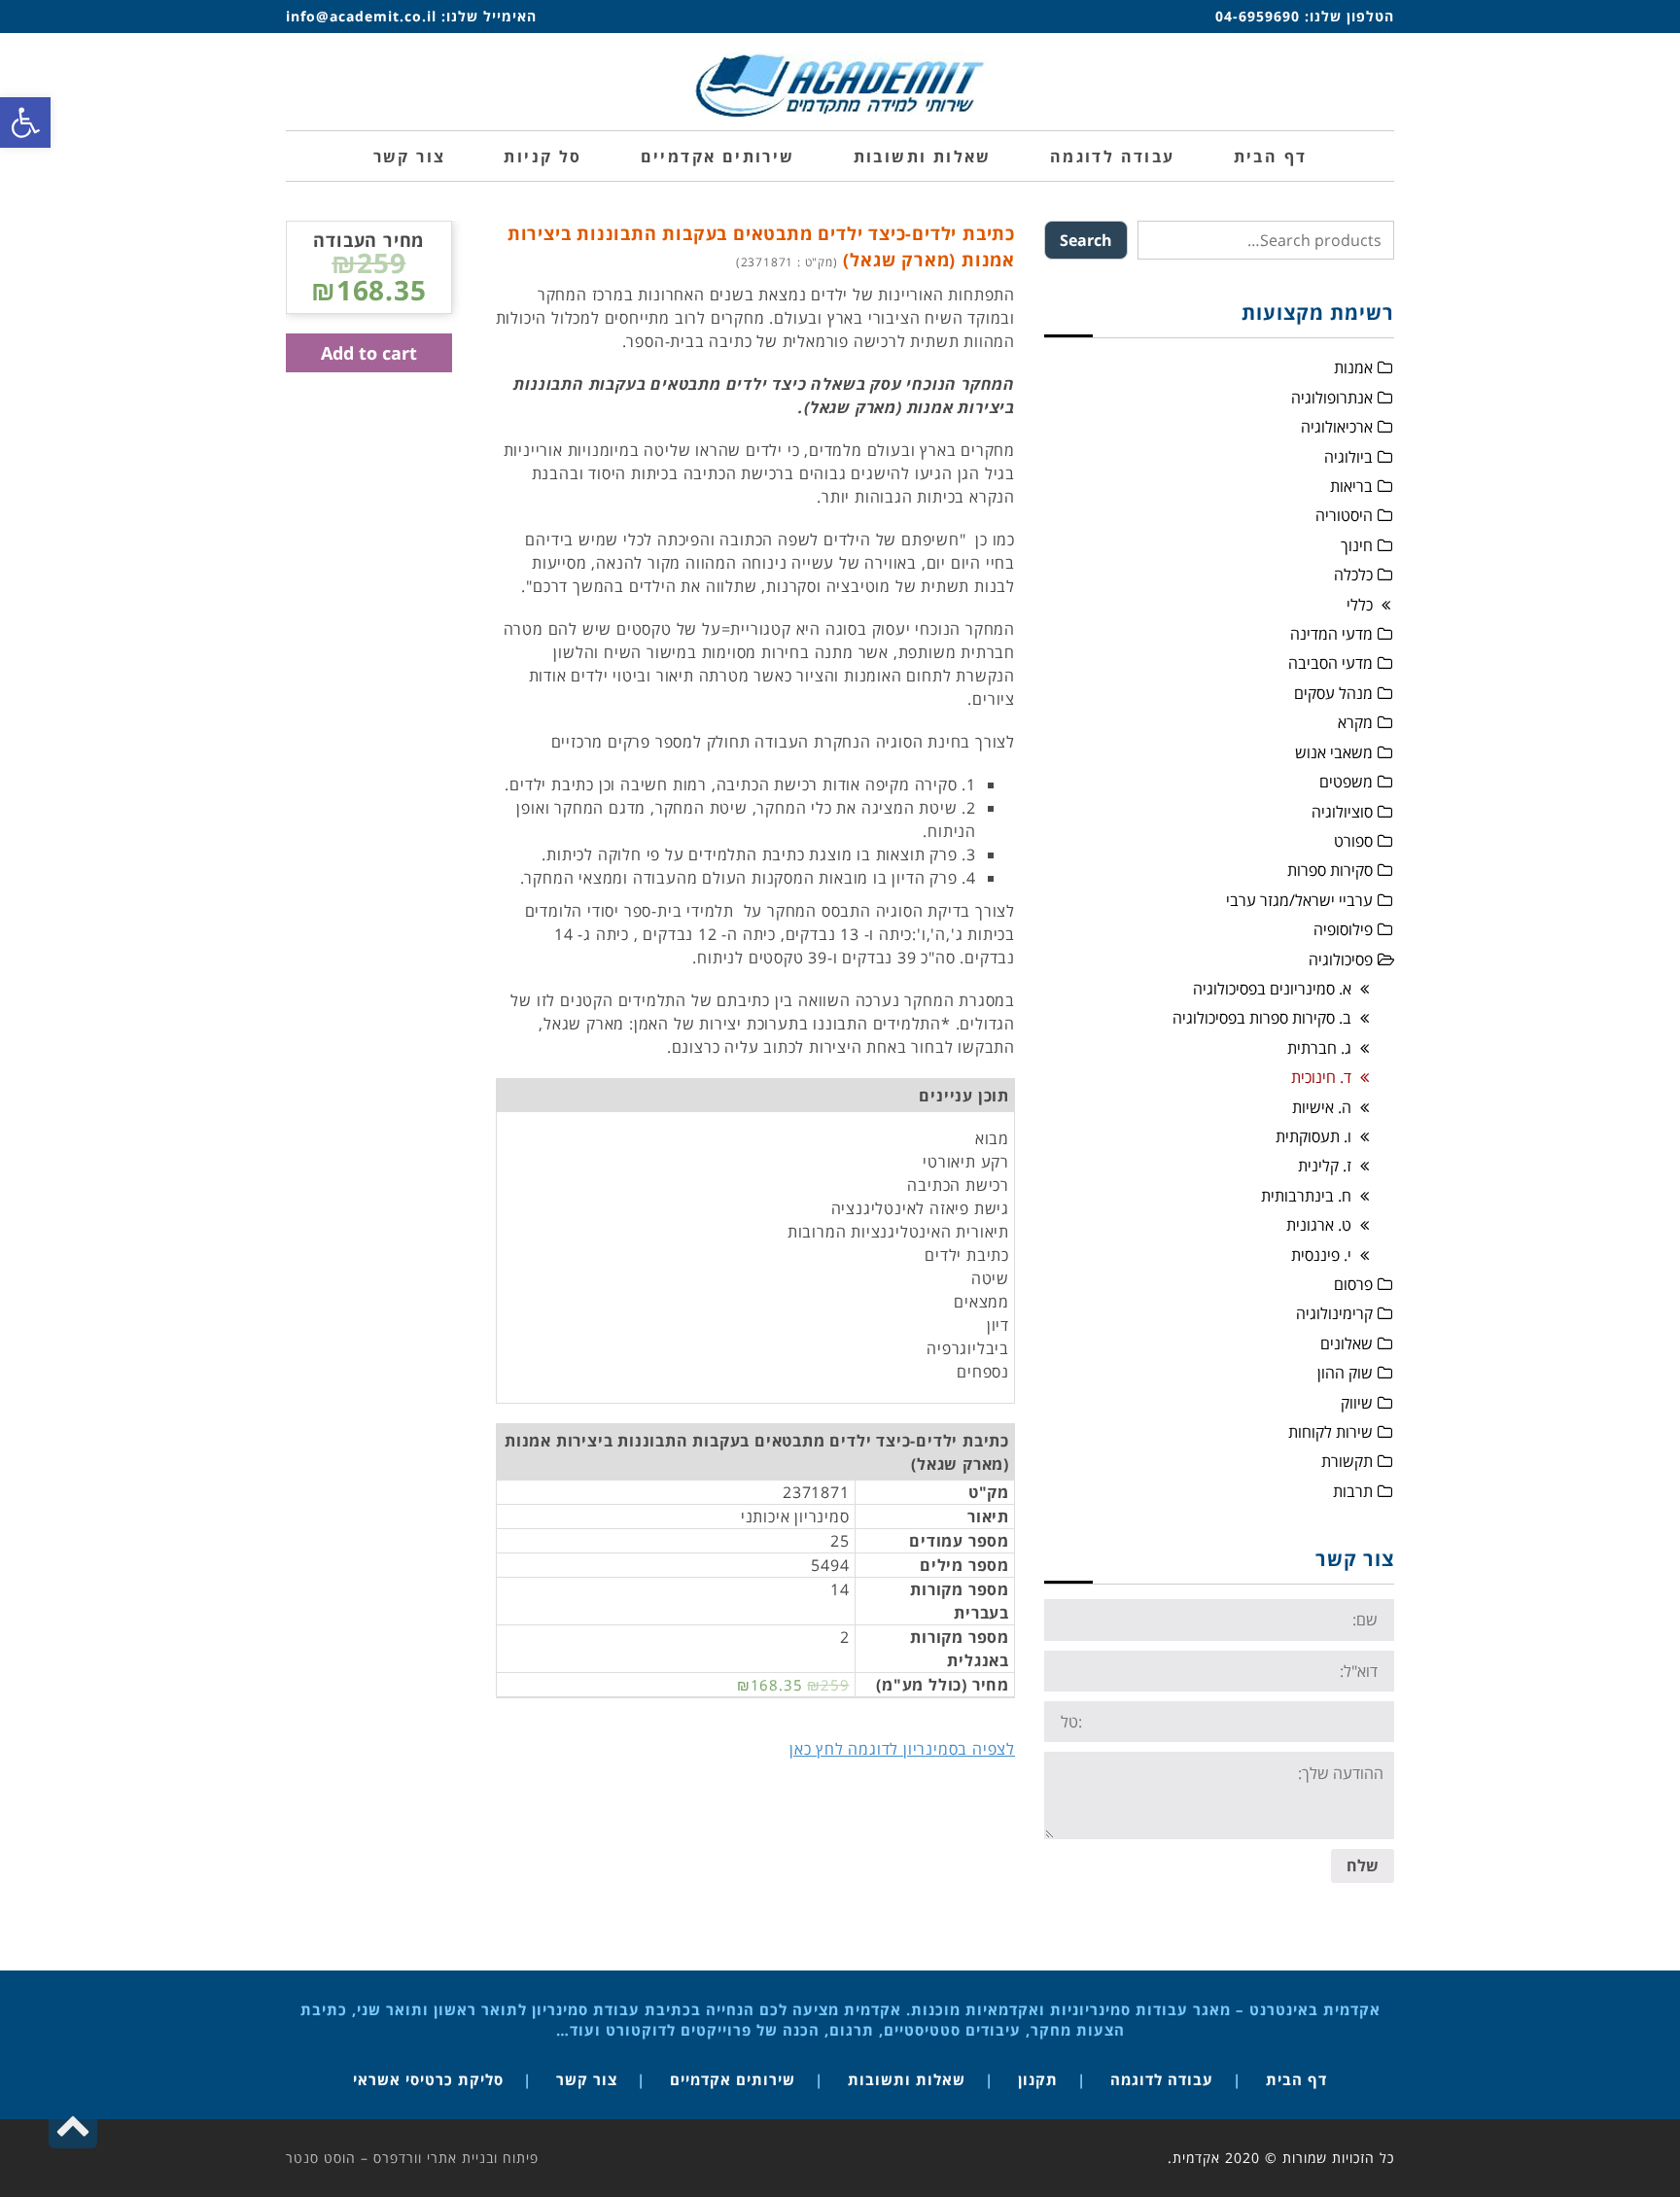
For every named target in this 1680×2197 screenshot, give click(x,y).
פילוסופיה (1343, 929)
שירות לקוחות (1330, 1432)
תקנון (1038, 2079)
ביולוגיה (1348, 457)
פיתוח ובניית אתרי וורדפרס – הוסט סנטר (412, 2158)
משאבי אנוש (1334, 752)
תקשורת (1347, 1461)
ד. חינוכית (1321, 1077)
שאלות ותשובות (907, 2079)
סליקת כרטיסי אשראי (428, 2079)
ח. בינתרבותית (1306, 1196)
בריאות (1351, 486)
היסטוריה (1344, 515)
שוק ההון (1345, 1373)
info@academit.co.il (361, 16)
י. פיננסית (1321, 1255)
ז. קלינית (1325, 1166)
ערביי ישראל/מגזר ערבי (1299, 900)
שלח (1363, 1866)
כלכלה (1353, 575)
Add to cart (369, 353)
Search (1086, 240)
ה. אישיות (1322, 1107)
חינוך (1357, 545)
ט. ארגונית (1319, 1225)
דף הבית (1296, 2079)
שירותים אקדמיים (733, 2079)
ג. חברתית (1319, 1048)
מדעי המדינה (1331, 634)
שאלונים (1347, 1343)
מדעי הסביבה (1330, 663)
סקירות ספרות (1330, 870)
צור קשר (587, 2079)
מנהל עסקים (1333, 693)
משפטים (1346, 782)
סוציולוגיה (1342, 812)
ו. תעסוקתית (1313, 1136)
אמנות (1353, 367)
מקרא (1355, 722)
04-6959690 (1258, 16)
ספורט (1353, 841)
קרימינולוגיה (1334, 1313)
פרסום (1353, 1284)
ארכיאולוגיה (1337, 427)
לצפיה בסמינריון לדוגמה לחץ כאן (902, 1749)
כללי (1360, 605)
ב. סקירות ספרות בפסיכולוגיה (1262, 1018)
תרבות (1353, 1491)
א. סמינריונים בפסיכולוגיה (1272, 989)
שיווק (1357, 1403)
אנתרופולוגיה (1332, 398)
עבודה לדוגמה (1162, 2079)
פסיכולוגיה (1341, 959)
